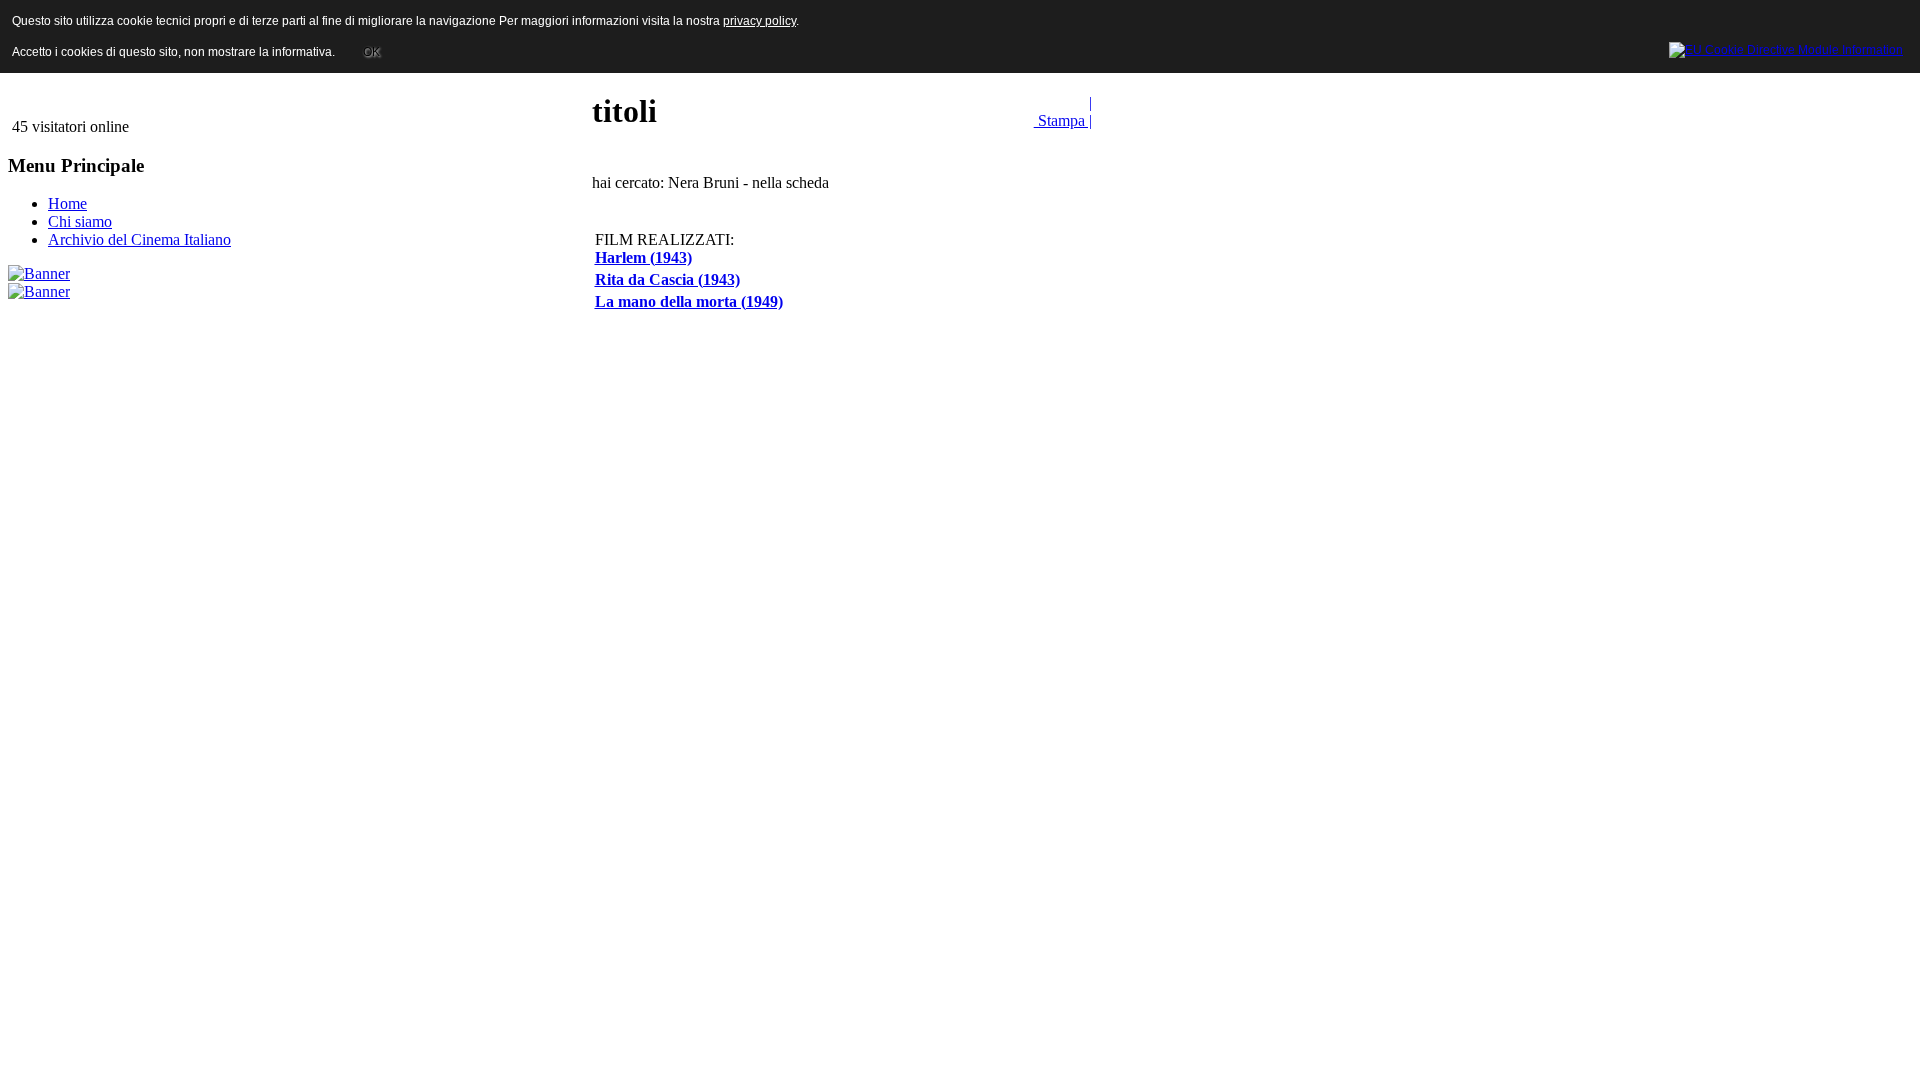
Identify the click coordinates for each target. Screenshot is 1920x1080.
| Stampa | (1063, 111)
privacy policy (759, 21)
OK (371, 52)
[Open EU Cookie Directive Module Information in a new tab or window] (1786, 47)
